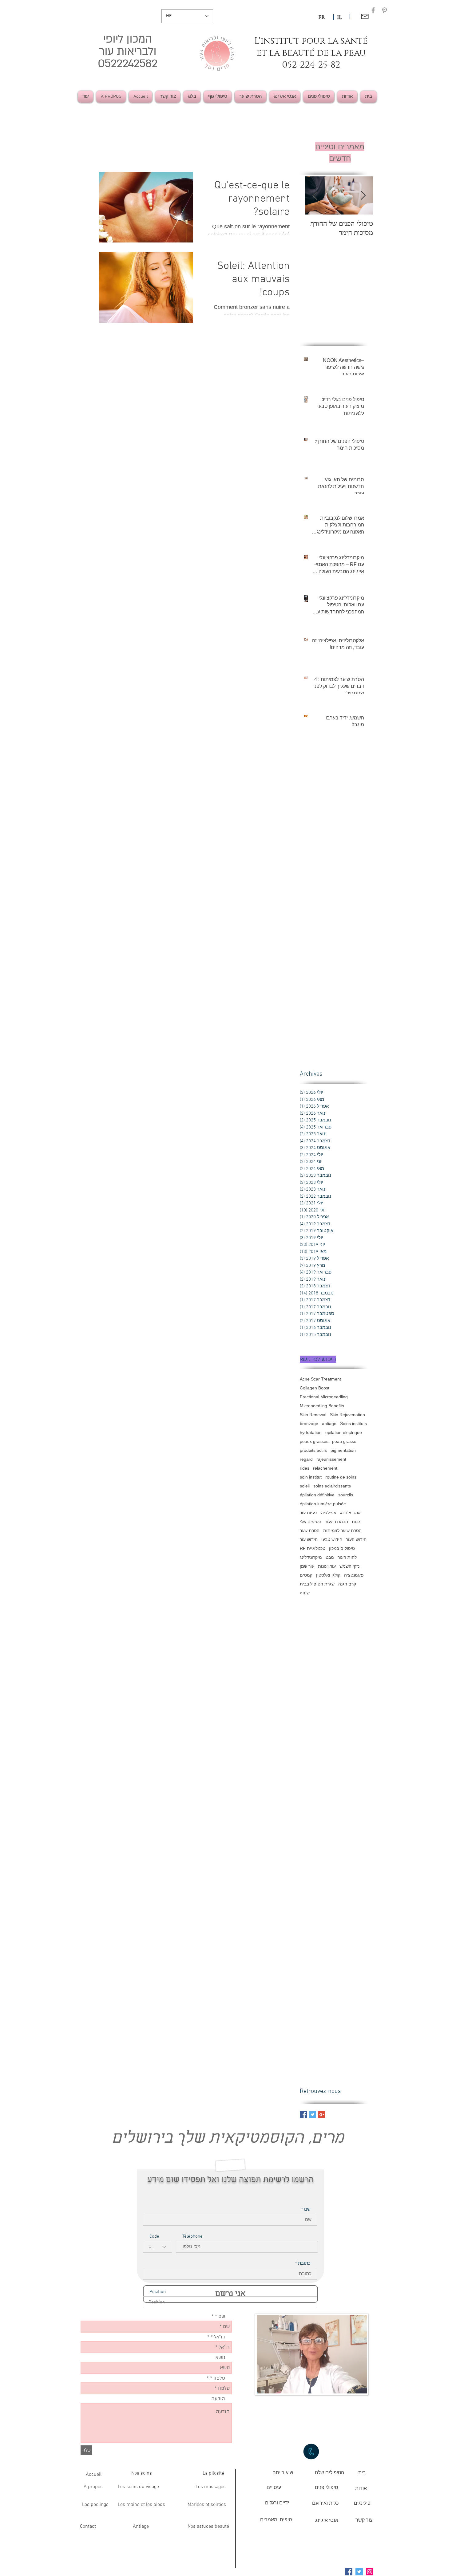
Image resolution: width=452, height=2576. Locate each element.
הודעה (218, 2399)
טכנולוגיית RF (313, 1548)
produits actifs (313, 1450)
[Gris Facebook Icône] (373, 10)
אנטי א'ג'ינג (350, 1513)
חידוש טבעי (332, 1539)
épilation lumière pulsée (323, 1504)
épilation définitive (317, 1495)
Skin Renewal (313, 1415)
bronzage (309, 1424)
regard (306, 1459)
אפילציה (329, 1513)
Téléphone (192, 2237)
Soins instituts (353, 1424)
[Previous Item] (363, 196)
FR (321, 17)
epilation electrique (344, 1432)
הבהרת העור (337, 1522)
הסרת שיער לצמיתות (342, 1530)
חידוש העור (356, 1539)
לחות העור (347, 1557)
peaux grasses (314, 1441)
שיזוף (305, 1593)
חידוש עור (309, 1539)
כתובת (304, 2264)
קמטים (306, 1575)
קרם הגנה (347, 1584)
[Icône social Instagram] (370, 2572)
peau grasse (344, 1441)
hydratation (311, 1432)
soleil (305, 1486)
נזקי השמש (349, 1566)
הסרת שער (310, 1530)
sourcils (346, 1495)
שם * (220, 2316)
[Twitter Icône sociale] (359, 2572)
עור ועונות (327, 1566)
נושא (220, 2357)
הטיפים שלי (311, 1522)
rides (305, 1468)
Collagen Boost (315, 1388)
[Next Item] (315, 196)
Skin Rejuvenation (347, 1415)
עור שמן (307, 1566)
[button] (329, 2473)
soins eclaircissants (332, 1486)
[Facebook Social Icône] (349, 2572)
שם (307, 2210)
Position (158, 2292)
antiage (329, 1424)
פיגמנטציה (354, 1575)
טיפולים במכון (342, 1548)
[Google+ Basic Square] (322, 2115)
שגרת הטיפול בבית (317, 1584)
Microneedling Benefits (322, 1406)
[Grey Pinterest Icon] (385, 10)
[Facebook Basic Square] (303, 2115)
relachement (325, 1468)
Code (154, 2237)
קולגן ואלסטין (328, 1575)
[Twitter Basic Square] (313, 2115)
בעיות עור (309, 1513)
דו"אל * (218, 2337)
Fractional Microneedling (324, 1397)
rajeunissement (331, 1459)
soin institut (311, 1477)
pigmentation (343, 1450)
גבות (356, 1522)
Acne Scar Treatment (320, 1379)
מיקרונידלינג (311, 1557)
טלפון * (218, 2378)
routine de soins (341, 1477)
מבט (330, 1557)
